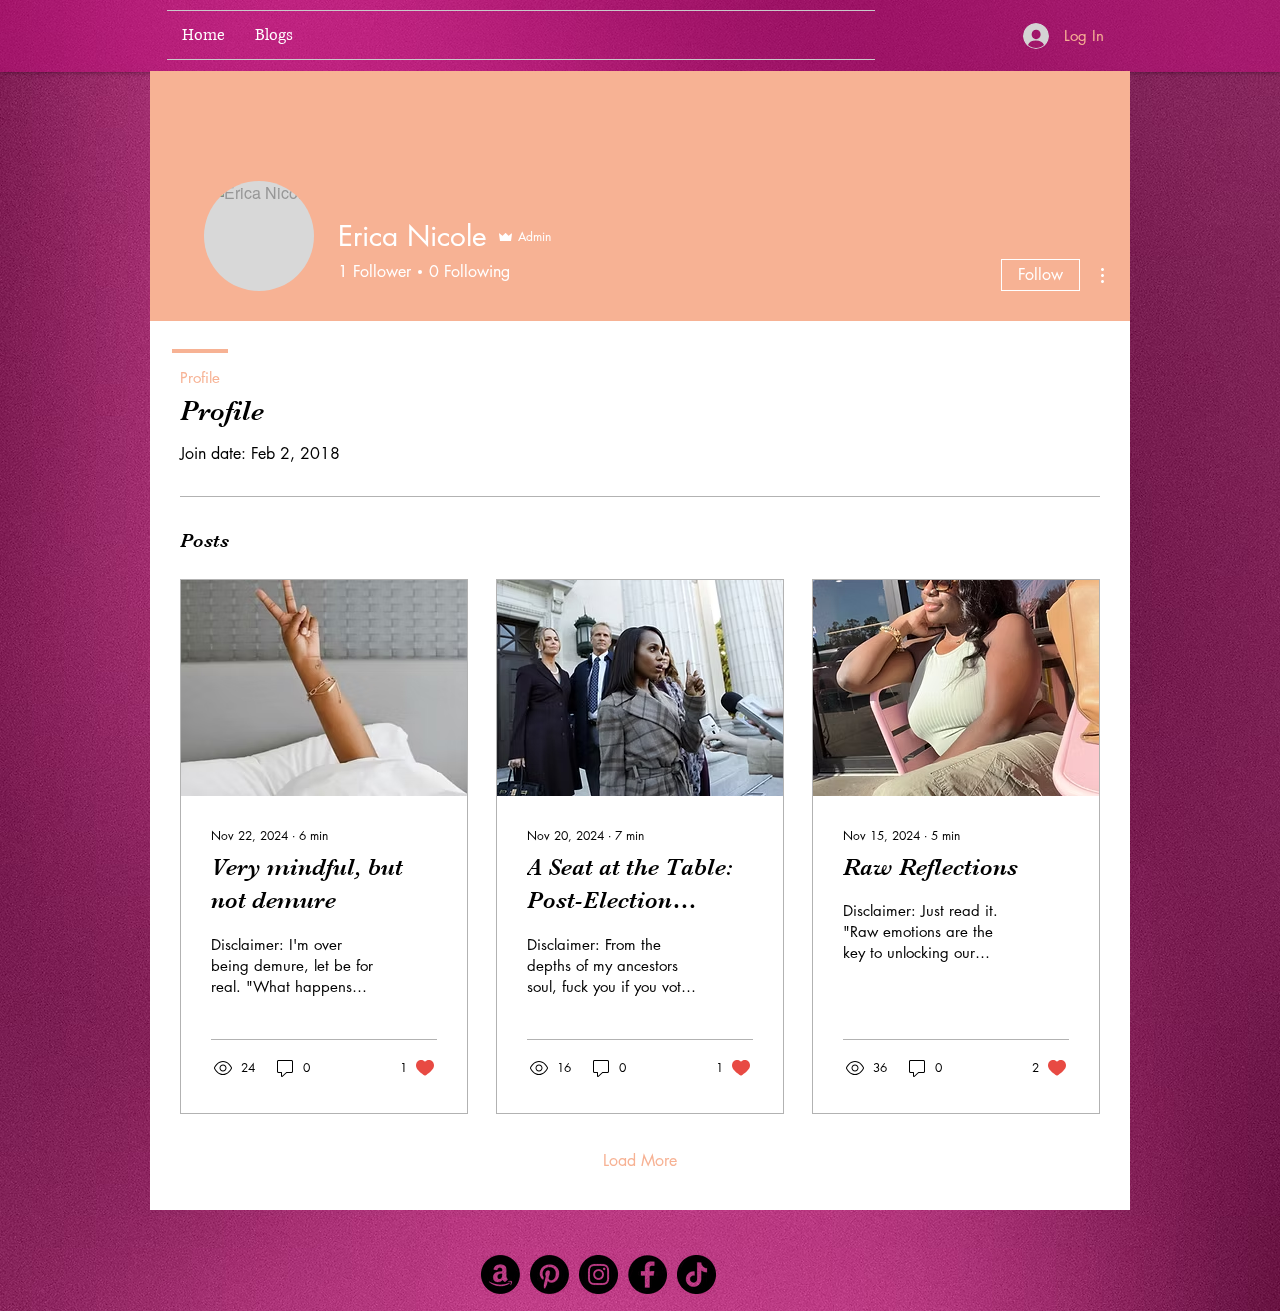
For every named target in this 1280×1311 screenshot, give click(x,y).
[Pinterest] (549, 1274)
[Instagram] (598, 1274)
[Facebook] (647, 1274)
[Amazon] (500, 1274)
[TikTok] (696, 1274)
